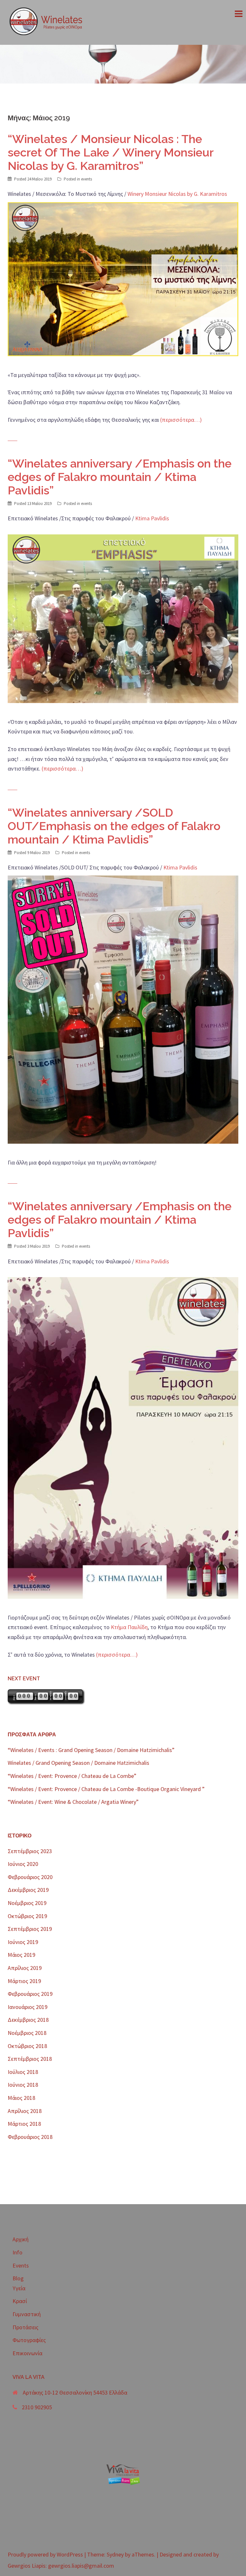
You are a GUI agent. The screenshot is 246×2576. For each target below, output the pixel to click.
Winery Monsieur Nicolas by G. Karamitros (177, 194)
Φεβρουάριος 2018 (30, 2137)
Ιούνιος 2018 (23, 2085)
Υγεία (19, 2288)
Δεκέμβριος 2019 (28, 1890)
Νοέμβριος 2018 (27, 2033)
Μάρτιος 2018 (24, 2124)
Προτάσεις (25, 2327)
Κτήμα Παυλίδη (129, 1627)
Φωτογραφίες (29, 2340)
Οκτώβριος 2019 (27, 1916)
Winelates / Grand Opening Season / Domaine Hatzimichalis (78, 1763)
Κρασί (20, 2301)
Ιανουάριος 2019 (28, 2007)
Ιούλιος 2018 (23, 2072)
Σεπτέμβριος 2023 (30, 1851)
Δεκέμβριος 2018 (28, 2020)
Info (17, 2252)
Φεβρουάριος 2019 (30, 1994)
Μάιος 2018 (21, 2098)
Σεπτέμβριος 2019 (30, 1929)
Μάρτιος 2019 (24, 1981)
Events (21, 2265)
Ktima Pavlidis (152, 518)
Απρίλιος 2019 (25, 1968)
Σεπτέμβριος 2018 (30, 2059)
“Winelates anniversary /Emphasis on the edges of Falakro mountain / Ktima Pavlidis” (120, 477)
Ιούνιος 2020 (23, 1864)
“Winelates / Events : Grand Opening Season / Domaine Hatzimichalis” (91, 1750)
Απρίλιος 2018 (25, 2111)
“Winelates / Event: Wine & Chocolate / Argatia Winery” (73, 1802)
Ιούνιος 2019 (23, 1942)
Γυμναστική (27, 2314)
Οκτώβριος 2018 (27, 2046)
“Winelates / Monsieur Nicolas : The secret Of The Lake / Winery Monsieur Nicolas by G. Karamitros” (111, 152)
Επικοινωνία (27, 2353)
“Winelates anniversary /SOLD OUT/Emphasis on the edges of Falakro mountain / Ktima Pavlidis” (114, 826)
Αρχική (20, 2239)
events (86, 179)
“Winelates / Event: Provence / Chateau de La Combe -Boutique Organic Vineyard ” (106, 1789)
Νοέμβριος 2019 (27, 1903)
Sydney (115, 2554)
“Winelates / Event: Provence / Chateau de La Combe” (72, 1776)
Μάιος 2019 (21, 1955)
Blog (18, 2278)
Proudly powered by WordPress (45, 2554)
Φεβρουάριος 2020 (30, 1877)
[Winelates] (49, 22)
